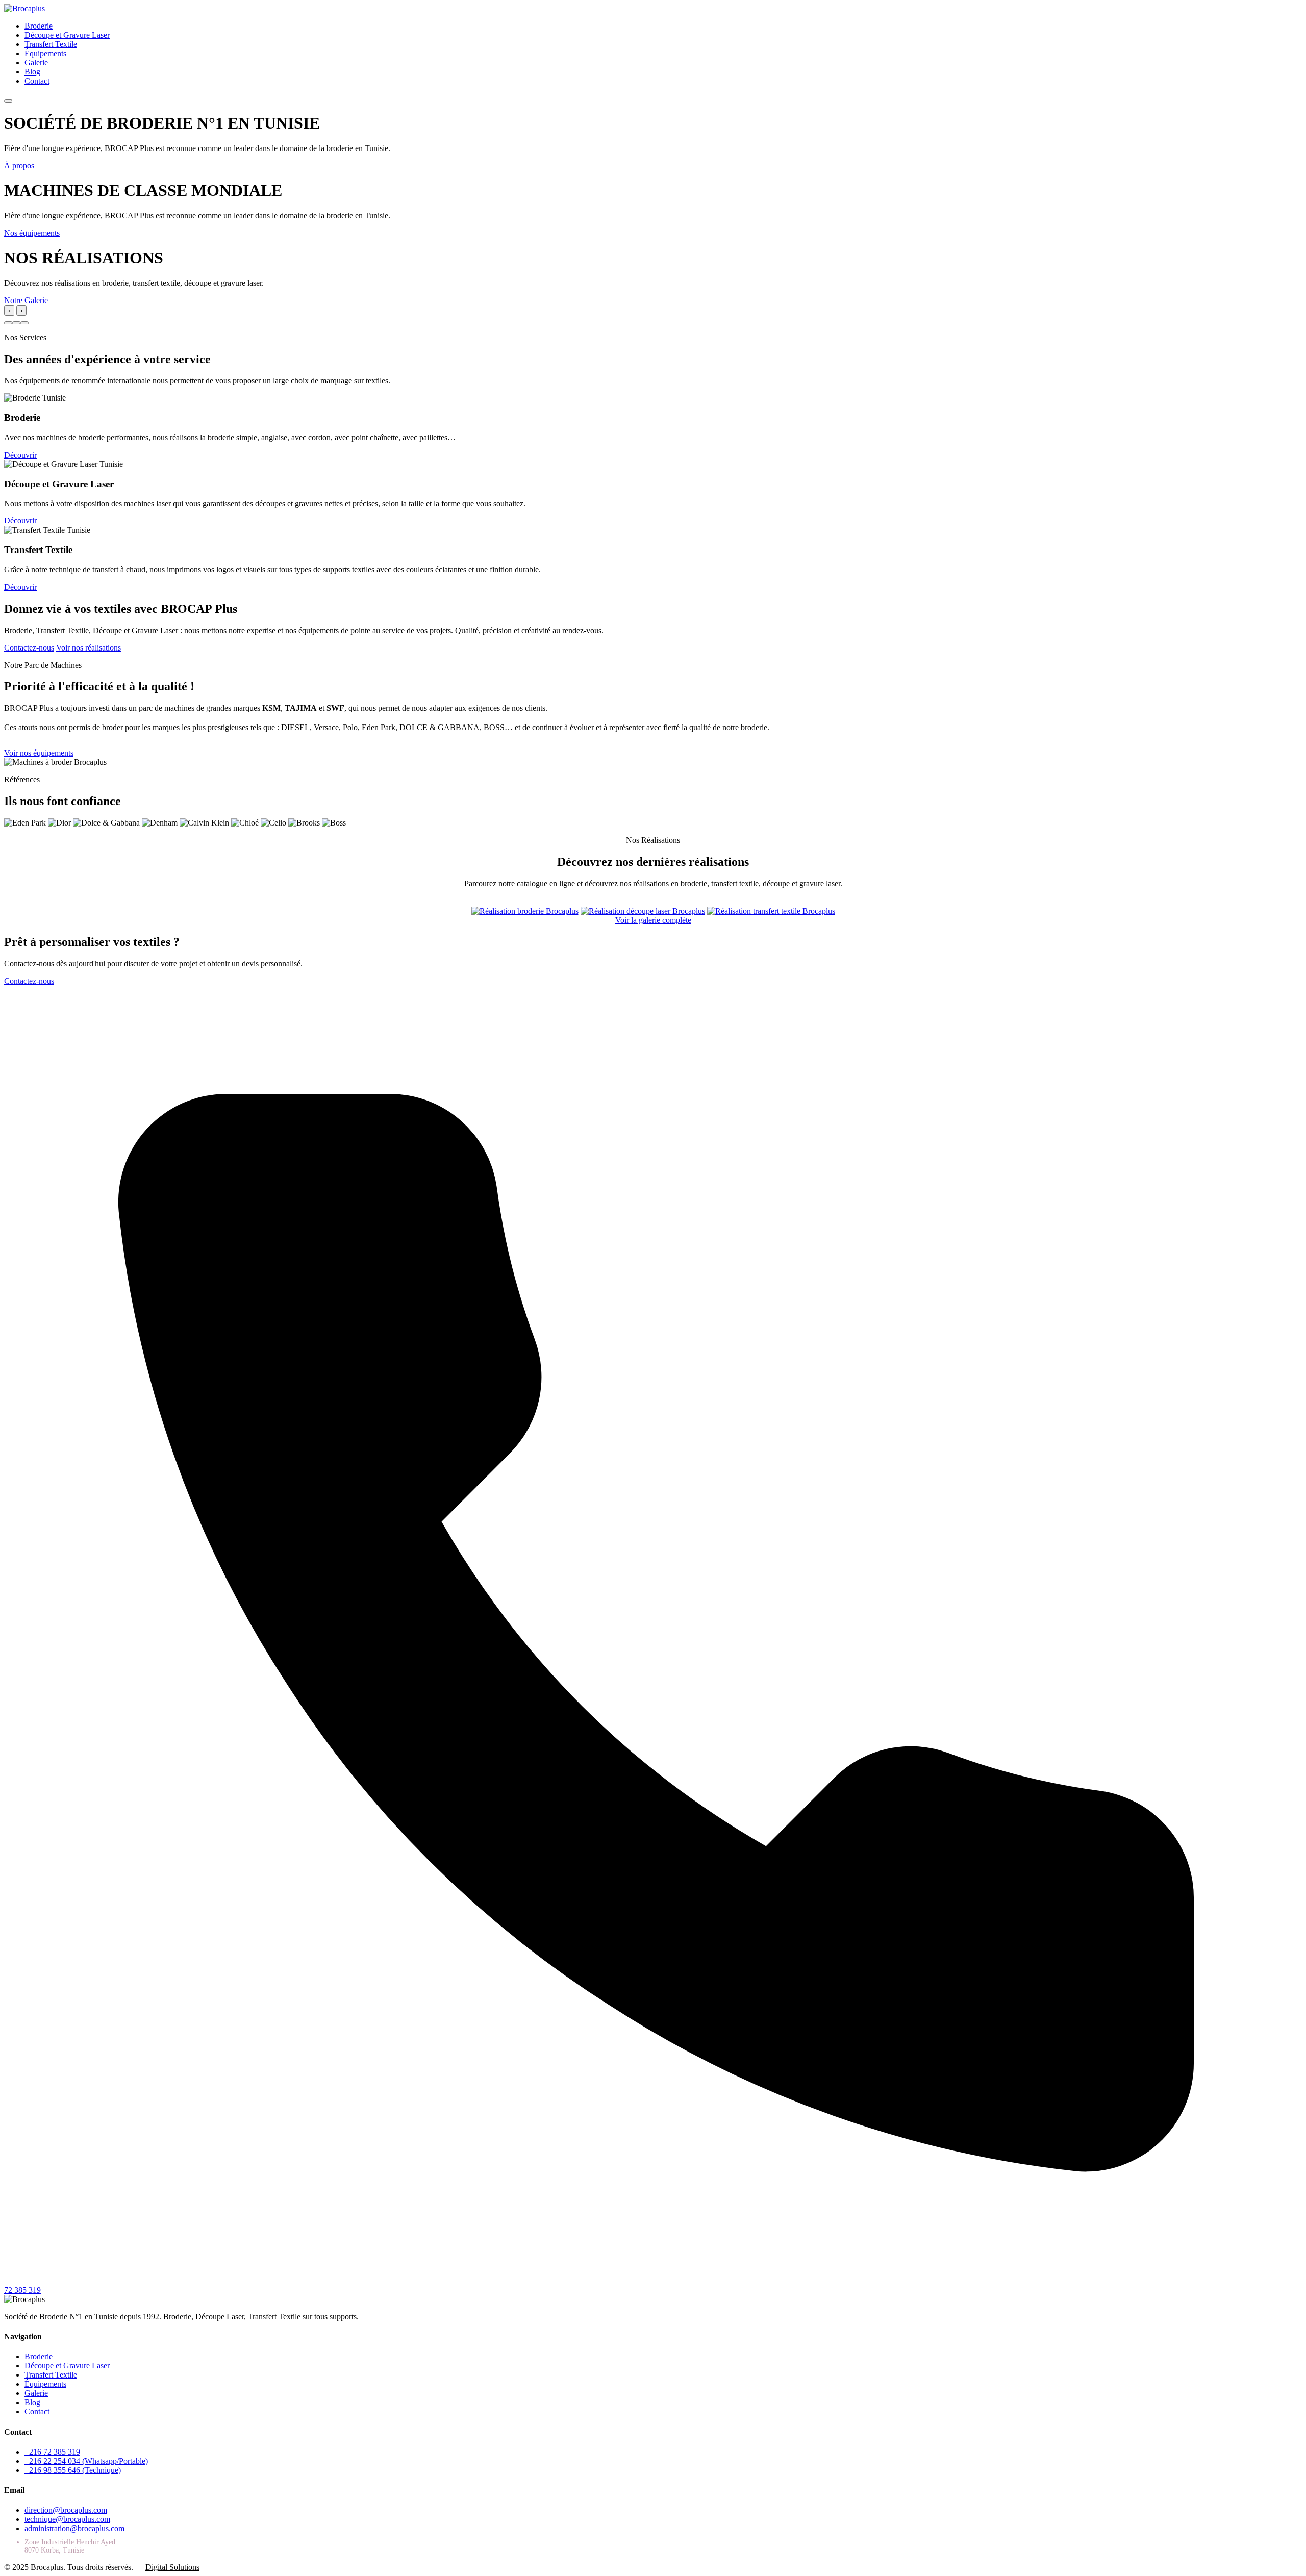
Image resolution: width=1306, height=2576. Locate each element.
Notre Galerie (26, 300)
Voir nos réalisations (89, 648)
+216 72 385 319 (52, 2452)
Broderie (39, 26)
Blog (32, 72)
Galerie (36, 62)
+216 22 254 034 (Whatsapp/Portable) (86, 2461)
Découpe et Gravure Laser (67, 35)
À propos (19, 166)
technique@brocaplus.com (67, 2519)
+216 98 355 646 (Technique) (73, 2470)
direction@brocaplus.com (66, 2510)
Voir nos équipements (39, 753)
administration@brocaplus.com (74, 2528)
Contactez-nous (29, 648)
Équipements (45, 53)
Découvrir (20, 455)
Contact (37, 81)
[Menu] (8, 101)
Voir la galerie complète (653, 920)
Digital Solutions (172, 2567)
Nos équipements (32, 233)
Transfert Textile (51, 44)
